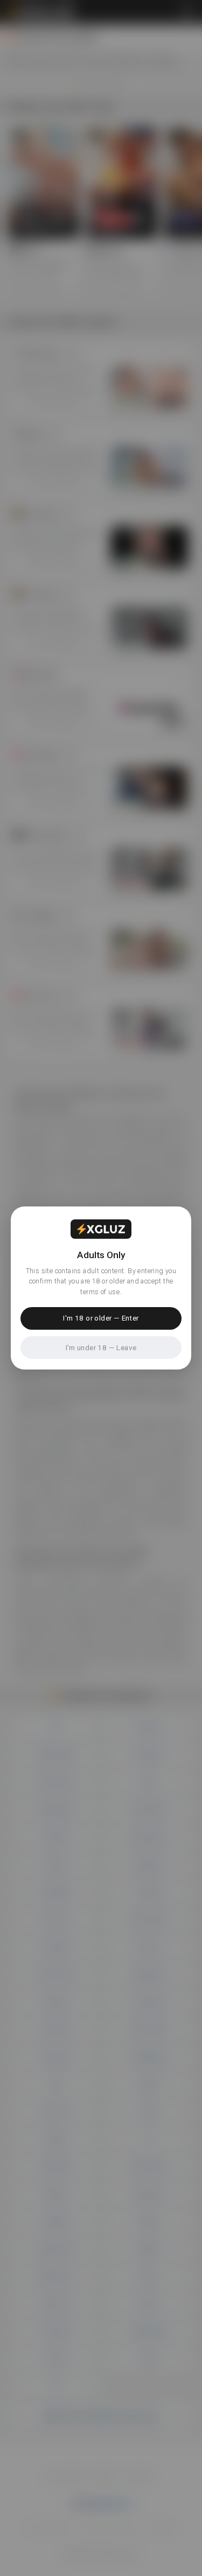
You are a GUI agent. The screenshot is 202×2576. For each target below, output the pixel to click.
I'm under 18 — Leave (101, 1347)
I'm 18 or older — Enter (101, 1318)
